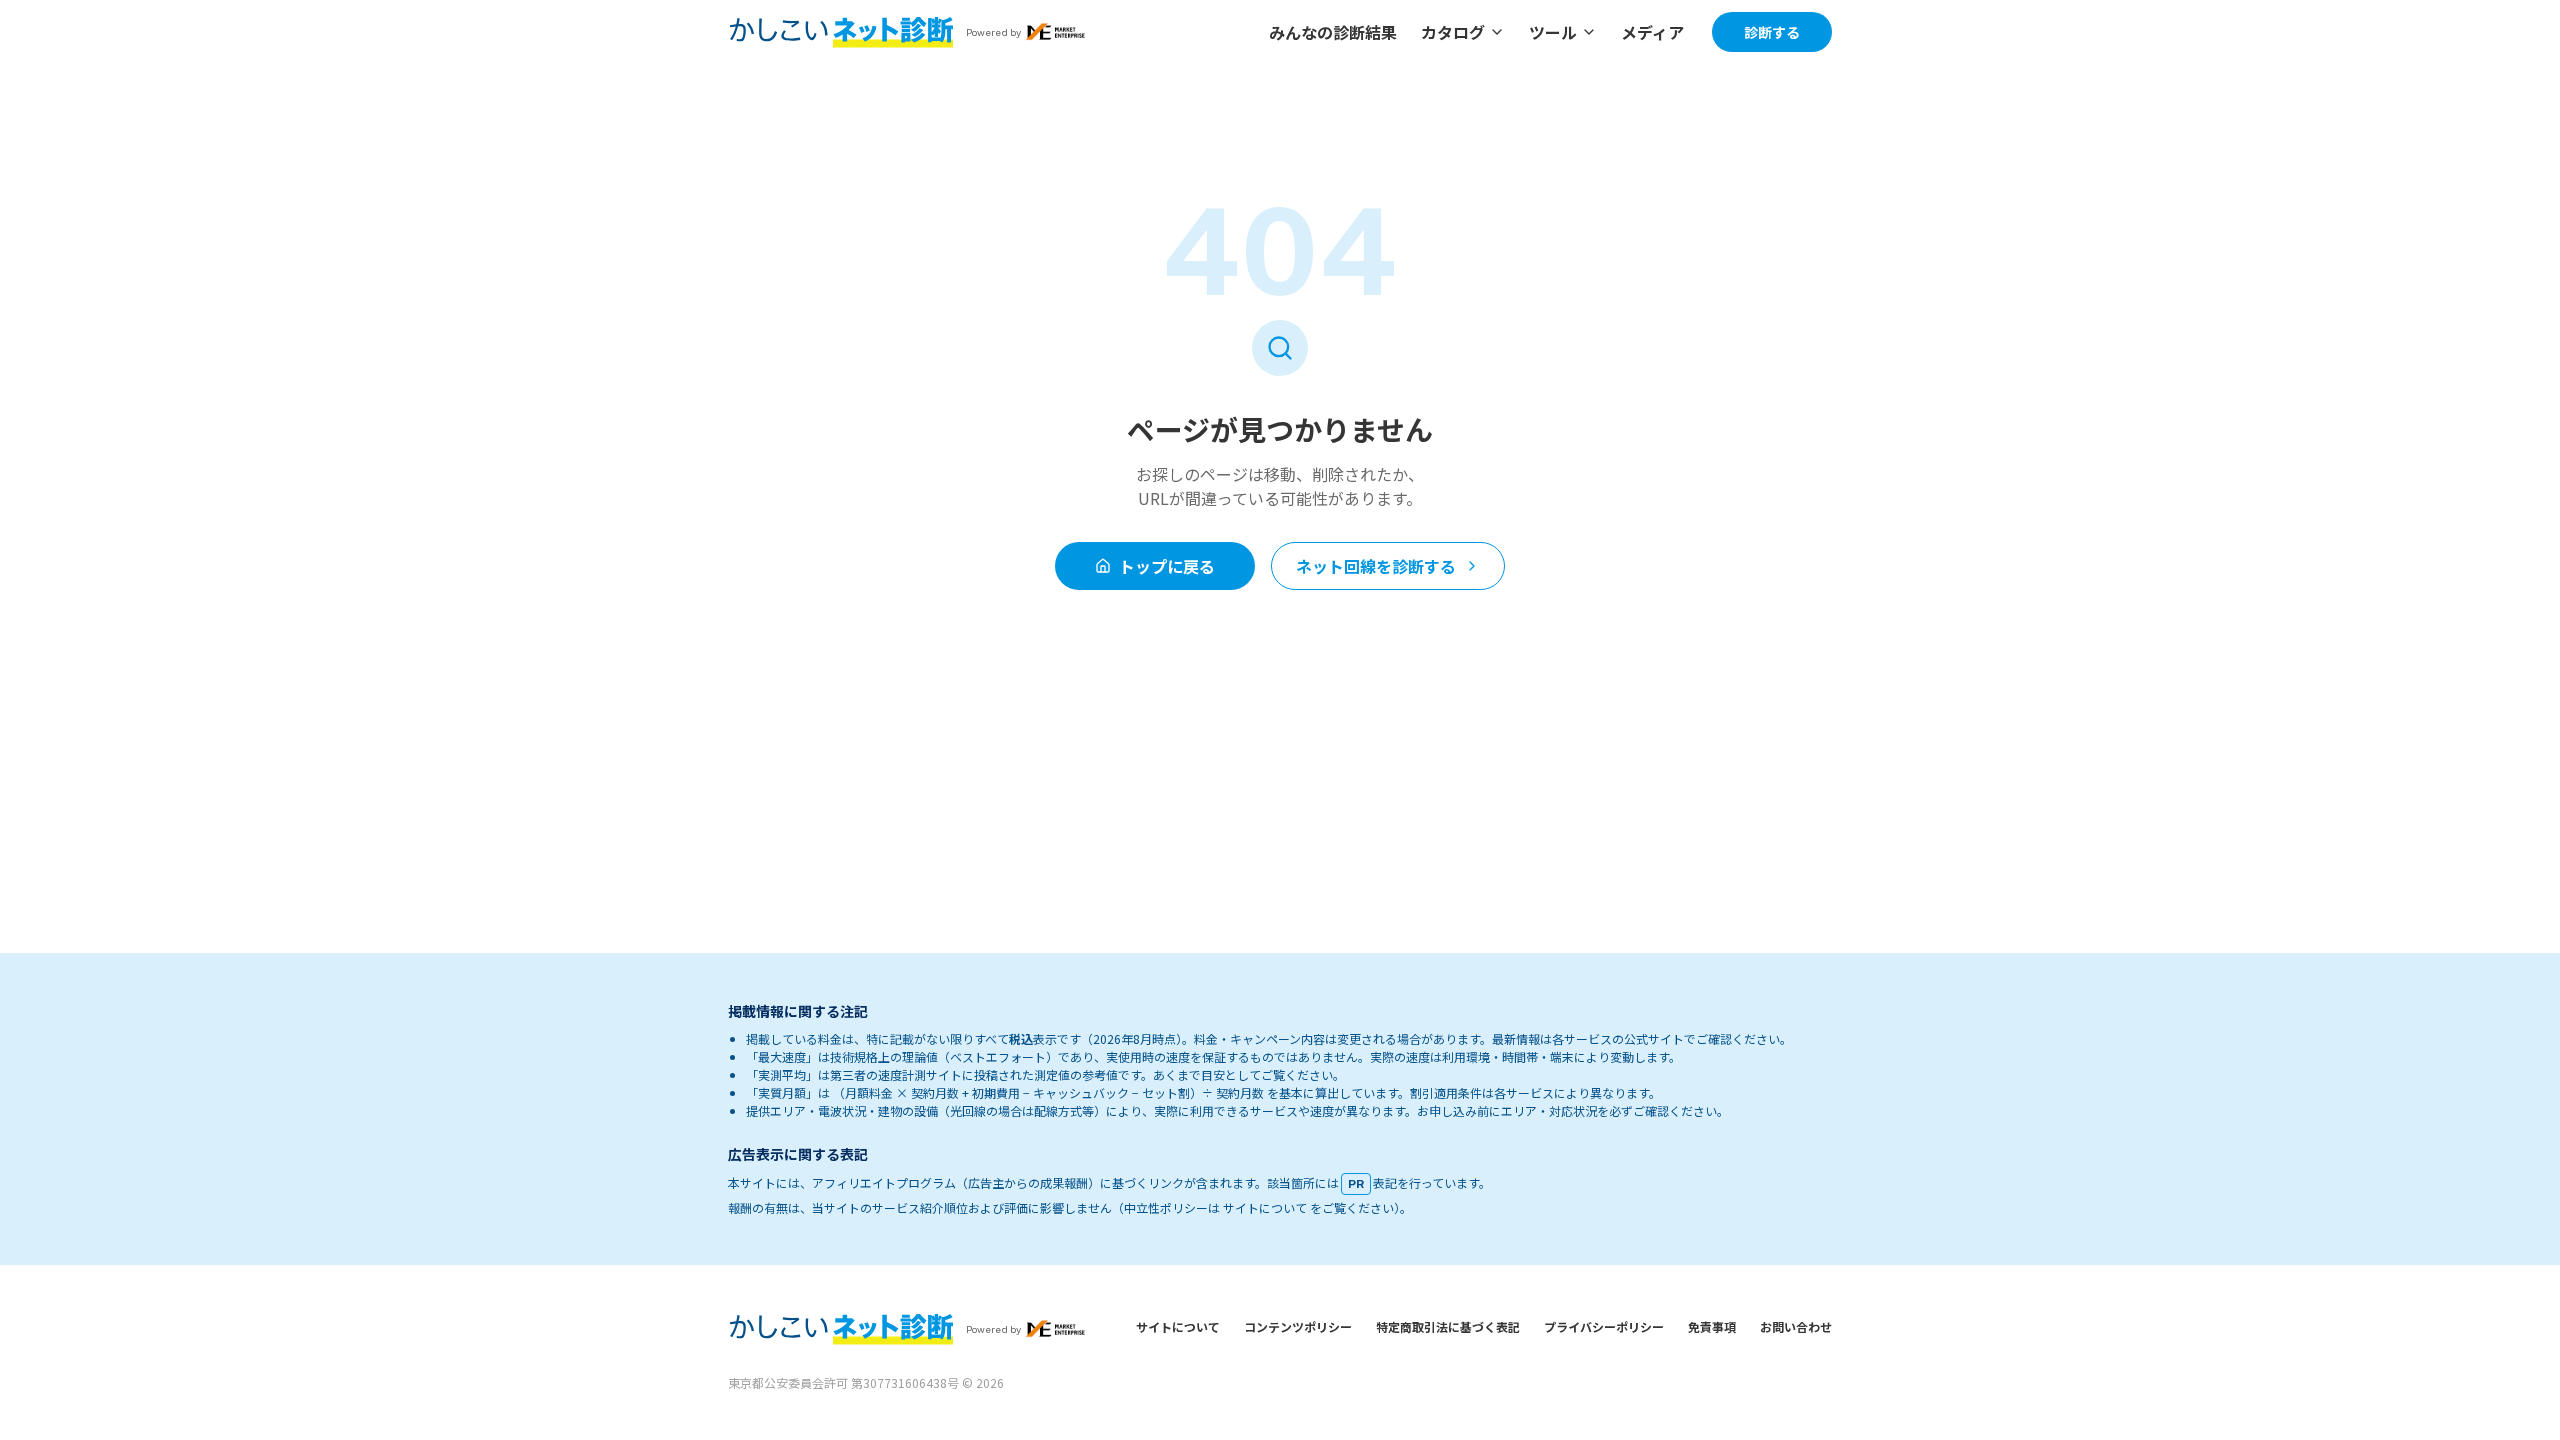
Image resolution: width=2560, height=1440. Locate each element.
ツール (1553, 32)
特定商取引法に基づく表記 (1448, 1326)
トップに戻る (1167, 566)
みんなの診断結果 (1333, 32)
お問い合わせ (1796, 1326)
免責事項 (1712, 1326)
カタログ (1453, 32)
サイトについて (1178, 1326)
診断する (1772, 32)
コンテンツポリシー (1298, 1326)
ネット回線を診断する (1376, 566)
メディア (1652, 32)
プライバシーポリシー (1604, 1326)
